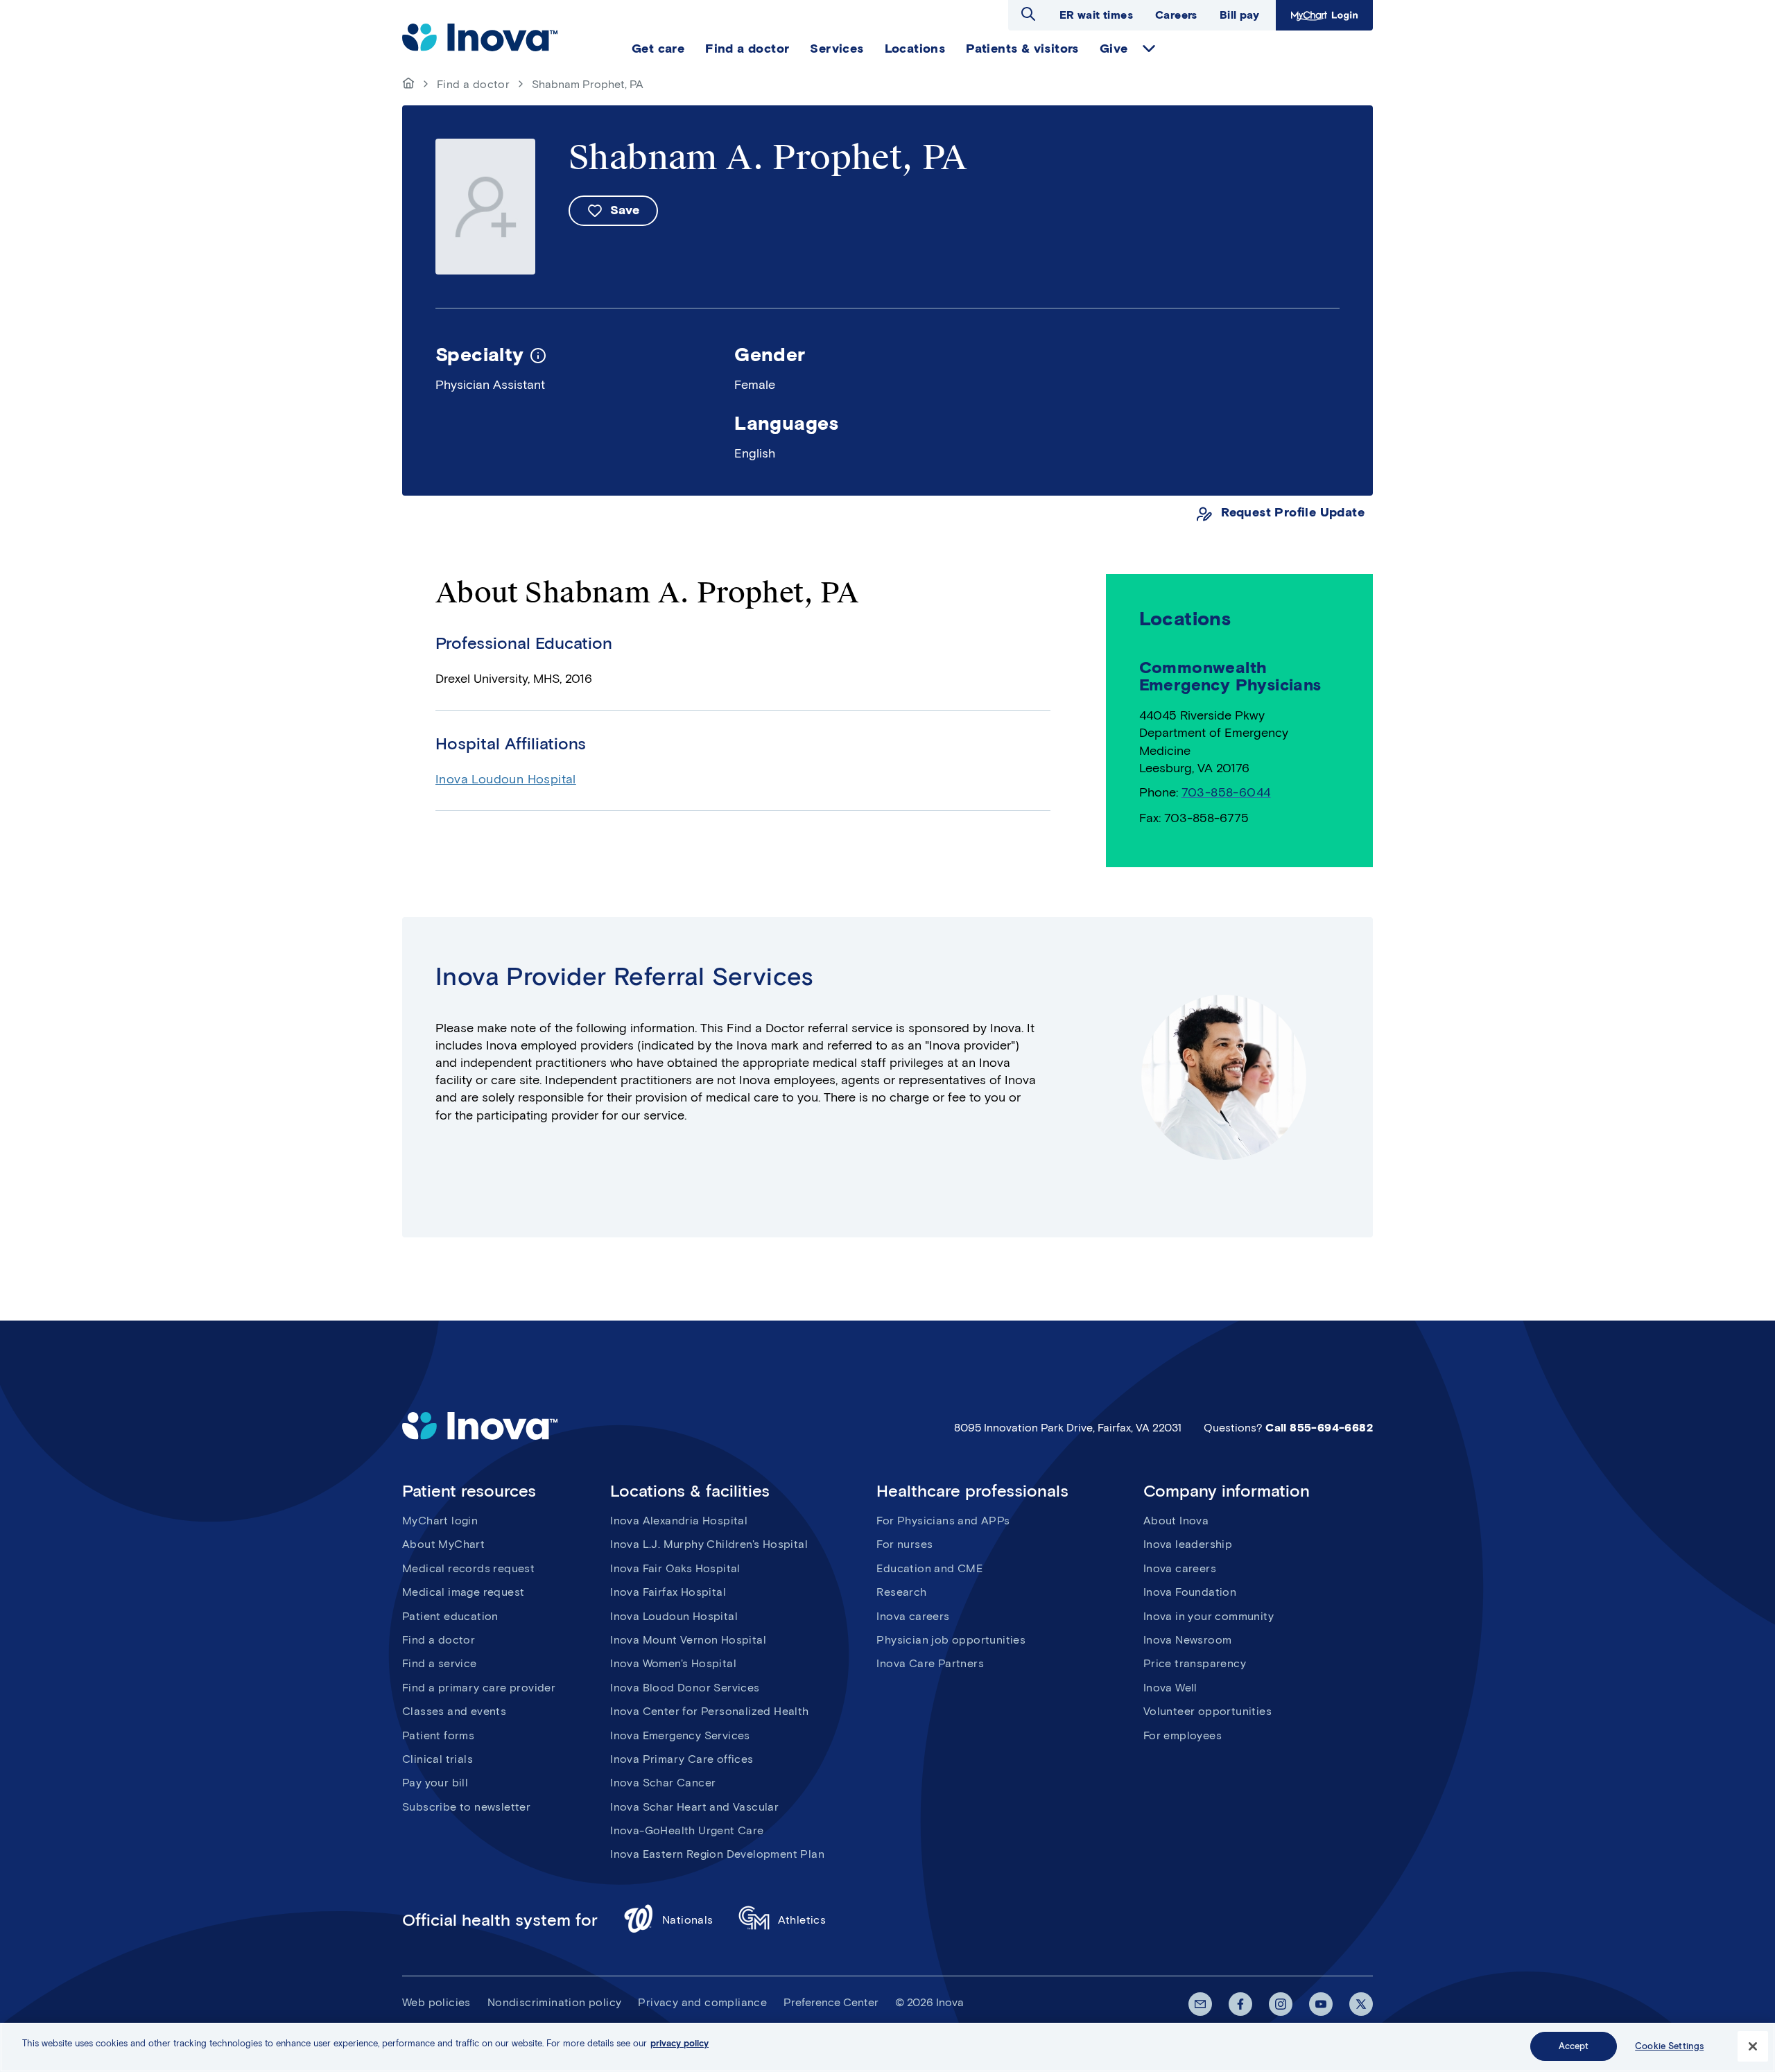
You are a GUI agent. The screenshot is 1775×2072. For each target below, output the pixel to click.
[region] (887, 2047)
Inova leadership (1188, 1544)
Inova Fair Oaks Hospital (675, 1568)
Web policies (436, 2002)
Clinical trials (438, 1759)
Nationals (688, 1920)
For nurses (904, 1544)
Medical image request (463, 1592)
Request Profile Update (1293, 513)
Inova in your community (1209, 1616)
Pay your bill (435, 1783)
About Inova (1176, 1521)
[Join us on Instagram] (1281, 2004)
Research (901, 1592)
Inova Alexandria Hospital (679, 1521)
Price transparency (1195, 1663)
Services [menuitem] (837, 49)
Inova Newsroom (1188, 1640)
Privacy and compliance (702, 2002)
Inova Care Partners (930, 1663)
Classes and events (454, 1711)
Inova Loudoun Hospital (506, 779)
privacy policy (679, 2043)
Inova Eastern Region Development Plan (717, 1854)
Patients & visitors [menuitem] (1022, 49)
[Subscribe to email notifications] (1200, 2004)
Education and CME (929, 1568)
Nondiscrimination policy (555, 2002)
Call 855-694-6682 (1319, 1428)
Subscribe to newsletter (466, 1807)
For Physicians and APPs (943, 1521)
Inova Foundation (1190, 1592)
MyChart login (440, 1521)
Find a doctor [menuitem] (747, 49)
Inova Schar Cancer (663, 1783)
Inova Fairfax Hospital (668, 1592)
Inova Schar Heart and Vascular (694, 1807)
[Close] (1753, 2046)
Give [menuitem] (1114, 49)
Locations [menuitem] (915, 49)
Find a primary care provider (479, 1688)
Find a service (440, 1663)
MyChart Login (1323, 15)
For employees (1183, 1735)
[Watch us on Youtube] (1321, 2004)
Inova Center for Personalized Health (709, 1711)
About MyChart (443, 1544)
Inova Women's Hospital (673, 1663)
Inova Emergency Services (680, 1735)
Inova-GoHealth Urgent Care (687, 1830)
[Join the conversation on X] (1361, 2004)
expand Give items (1149, 49)
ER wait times (1096, 15)
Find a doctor (473, 84)
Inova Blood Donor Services (685, 1688)
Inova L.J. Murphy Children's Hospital (709, 1544)
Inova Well (1170, 1688)
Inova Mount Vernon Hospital (688, 1640)
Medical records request (468, 1568)
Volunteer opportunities (1207, 1711)
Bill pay (1239, 15)
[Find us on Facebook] (1240, 2004)
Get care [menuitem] (658, 49)
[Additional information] (538, 354)
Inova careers (913, 1616)
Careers (1176, 15)
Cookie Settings (1669, 2046)
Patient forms (438, 1735)
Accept (1574, 2046)
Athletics (802, 1920)
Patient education (450, 1616)
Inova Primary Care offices (682, 1759)
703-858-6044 (1226, 792)
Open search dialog (1028, 14)
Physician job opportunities (951, 1640)
